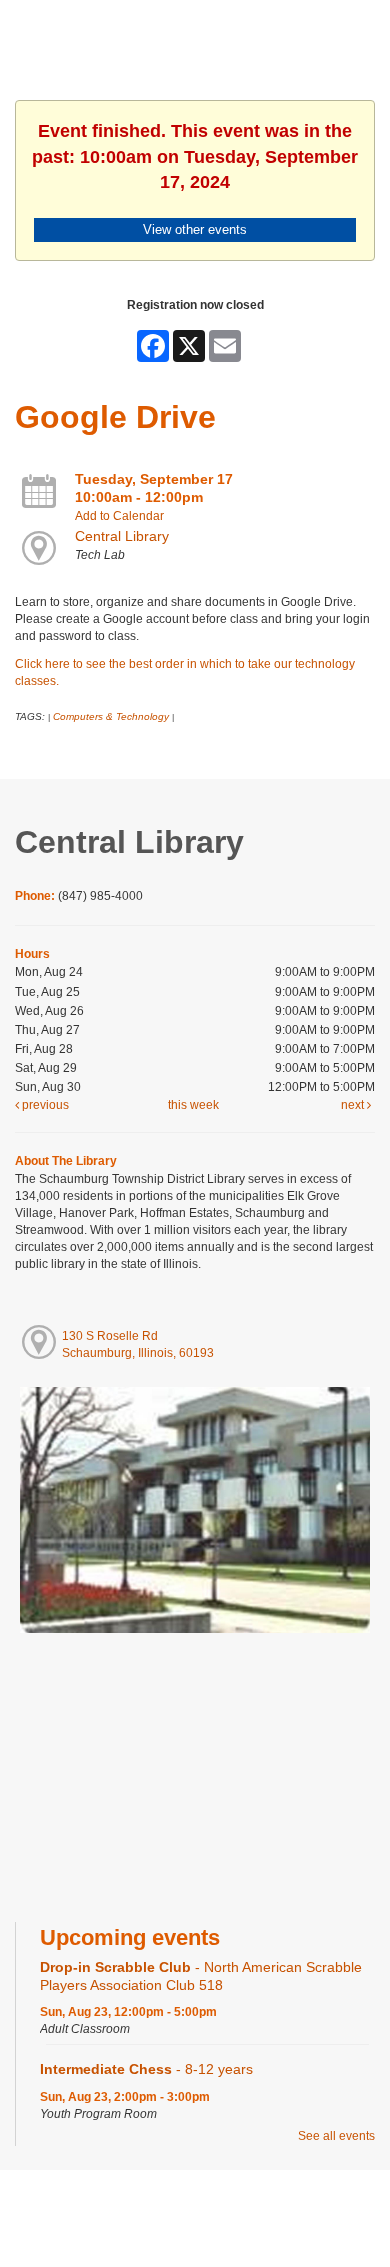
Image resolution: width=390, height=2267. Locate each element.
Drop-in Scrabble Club (201, 1975)
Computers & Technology (111, 716)
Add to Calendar (119, 516)
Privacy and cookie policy (113, 2209)
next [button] (354, 1105)
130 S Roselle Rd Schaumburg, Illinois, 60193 (138, 1344)
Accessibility (235, 2209)
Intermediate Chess (146, 2069)
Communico (317, 2209)
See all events (336, 2136)
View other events (195, 229)
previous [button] (44, 1105)
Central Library (122, 536)
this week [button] (193, 1105)
